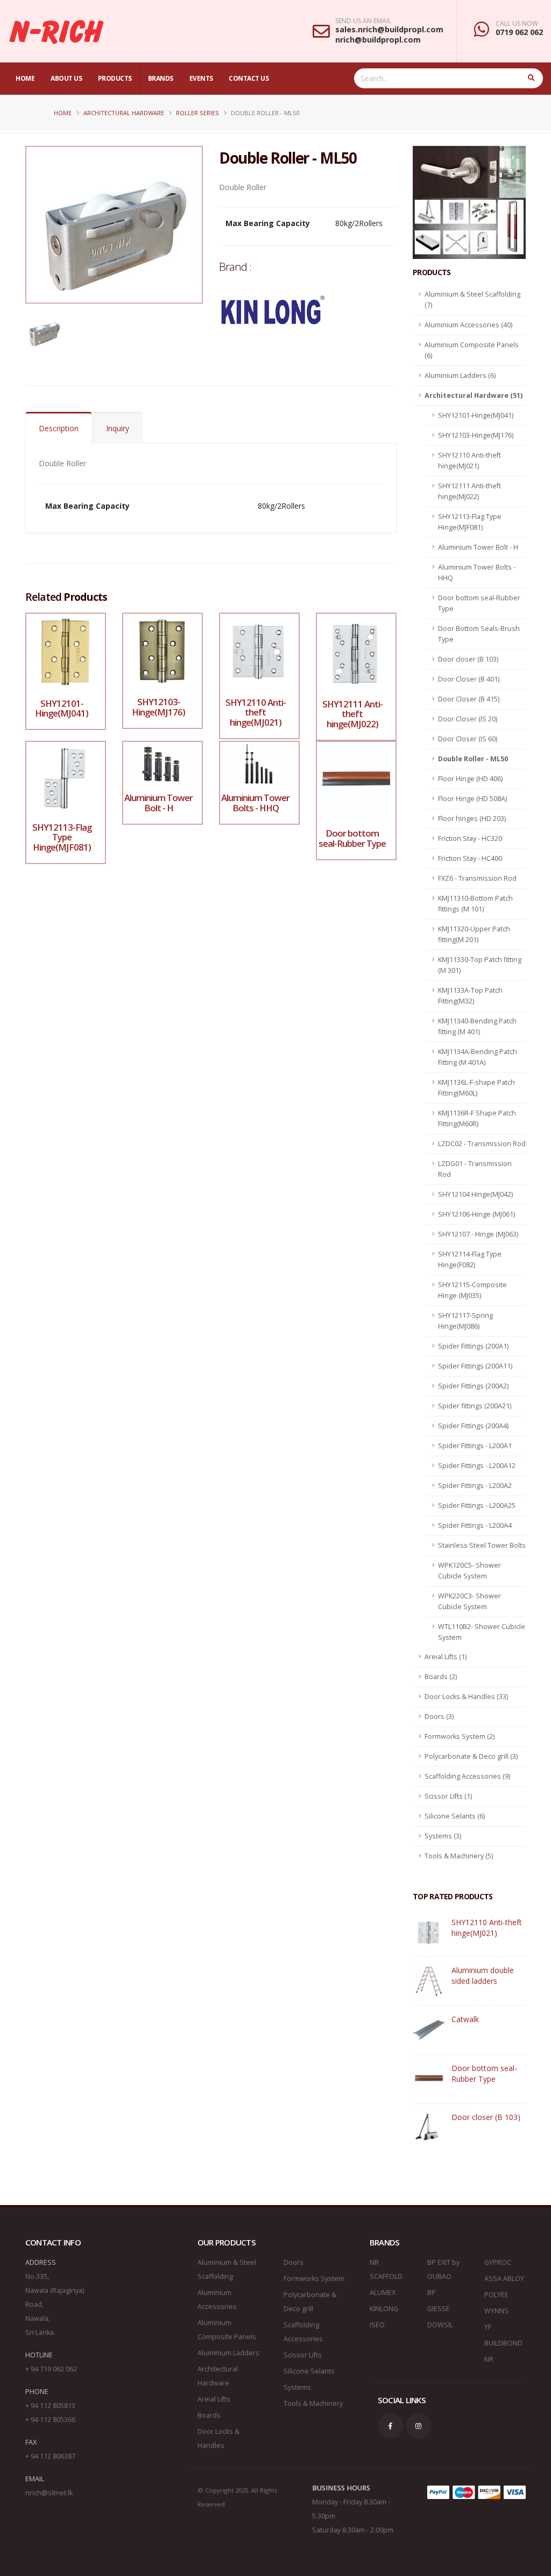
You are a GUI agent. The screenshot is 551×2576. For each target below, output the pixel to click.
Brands (161, 78)
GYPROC (498, 2262)
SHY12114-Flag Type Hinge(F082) (470, 1259)
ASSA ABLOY (504, 2279)
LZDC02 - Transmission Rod (482, 1144)
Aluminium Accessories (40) (468, 325)
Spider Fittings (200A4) (473, 1426)
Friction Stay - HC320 (470, 838)
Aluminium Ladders (228, 2353)
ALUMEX (383, 2293)
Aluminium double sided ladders (483, 1975)
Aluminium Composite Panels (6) (472, 350)
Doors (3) (439, 1717)
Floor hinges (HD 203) (472, 819)
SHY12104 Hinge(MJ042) (475, 1194)
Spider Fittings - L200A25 (477, 1505)
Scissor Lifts (303, 2355)
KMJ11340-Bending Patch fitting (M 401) (477, 1026)
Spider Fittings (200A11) (475, 1366)
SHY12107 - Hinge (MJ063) (478, 1234)
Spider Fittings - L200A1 (475, 1446)
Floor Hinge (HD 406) (470, 779)
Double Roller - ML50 (473, 759)
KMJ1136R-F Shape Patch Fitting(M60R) (477, 1118)
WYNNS (496, 2311)
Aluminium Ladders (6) (460, 375)
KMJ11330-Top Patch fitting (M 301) (480, 965)
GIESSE (439, 2309)
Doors (294, 2262)
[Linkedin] (419, 2426)
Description (59, 428)
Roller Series (197, 113)
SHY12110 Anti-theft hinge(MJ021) (469, 461)
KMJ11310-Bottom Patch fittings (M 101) (475, 904)
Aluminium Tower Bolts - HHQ (477, 573)
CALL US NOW (517, 24)
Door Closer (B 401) (469, 679)
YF (488, 2327)
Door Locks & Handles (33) (466, 1697)
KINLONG (384, 2309)
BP (432, 2293)
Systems (297, 2387)
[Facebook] (391, 2426)
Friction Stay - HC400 (470, 858)
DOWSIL (440, 2325)
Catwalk (465, 2019)
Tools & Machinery (313, 2403)
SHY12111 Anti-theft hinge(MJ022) (469, 491)
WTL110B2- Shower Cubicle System (482, 1632)
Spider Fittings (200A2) (473, 1386)
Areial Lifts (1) (446, 1657)
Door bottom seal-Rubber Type (479, 603)
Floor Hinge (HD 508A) (472, 799)
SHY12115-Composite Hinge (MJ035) (472, 1290)
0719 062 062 (519, 32)
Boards (209, 2415)
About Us (66, 78)
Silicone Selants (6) (455, 1816)
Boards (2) (441, 1677)
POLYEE (496, 2295)
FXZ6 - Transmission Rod (477, 878)
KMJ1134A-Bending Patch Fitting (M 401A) (478, 1057)
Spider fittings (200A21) (475, 1406)
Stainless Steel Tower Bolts (482, 1545)
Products (115, 78)
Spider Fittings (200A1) (473, 1346)
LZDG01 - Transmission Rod (475, 1169)
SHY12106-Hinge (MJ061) (476, 1214)
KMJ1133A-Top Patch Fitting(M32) (470, 996)
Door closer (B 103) (468, 659)
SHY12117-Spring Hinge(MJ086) (465, 1321)
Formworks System (314, 2279)
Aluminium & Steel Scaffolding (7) (472, 300)
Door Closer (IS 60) (468, 739)
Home (25, 78)
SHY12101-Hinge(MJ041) (476, 415)
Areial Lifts (214, 2399)
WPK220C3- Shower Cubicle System (469, 1601)
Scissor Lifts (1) (448, 1796)
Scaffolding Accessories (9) (467, 1776)
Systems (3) (443, 1836)
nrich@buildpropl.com (378, 40)
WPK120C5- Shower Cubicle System (469, 1571)
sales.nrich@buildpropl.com (389, 29)
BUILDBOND (503, 2343)
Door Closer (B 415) (469, 699)
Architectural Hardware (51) (474, 395)
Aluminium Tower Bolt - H (478, 547)
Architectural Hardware (124, 113)
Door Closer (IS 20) (468, 719)
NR (489, 2359)
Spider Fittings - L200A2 (475, 1486)
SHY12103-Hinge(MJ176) (476, 435)
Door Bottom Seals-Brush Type (479, 634)
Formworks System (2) (460, 1736)
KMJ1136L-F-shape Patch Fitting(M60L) (476, 1088)
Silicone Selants (309, 2371)
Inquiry (118, 428)
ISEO (377, 2325)
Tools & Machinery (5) (459, 1856)
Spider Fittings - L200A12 (477, 1466)
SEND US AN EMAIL (363, 21)
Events (201, 78)
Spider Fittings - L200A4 (475, 1525)
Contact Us (249, 78)
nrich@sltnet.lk (49, 2493)
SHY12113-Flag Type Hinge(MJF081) (470, 522)
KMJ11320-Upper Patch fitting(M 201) (474, 934)
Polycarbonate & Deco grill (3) (471, 1756)
